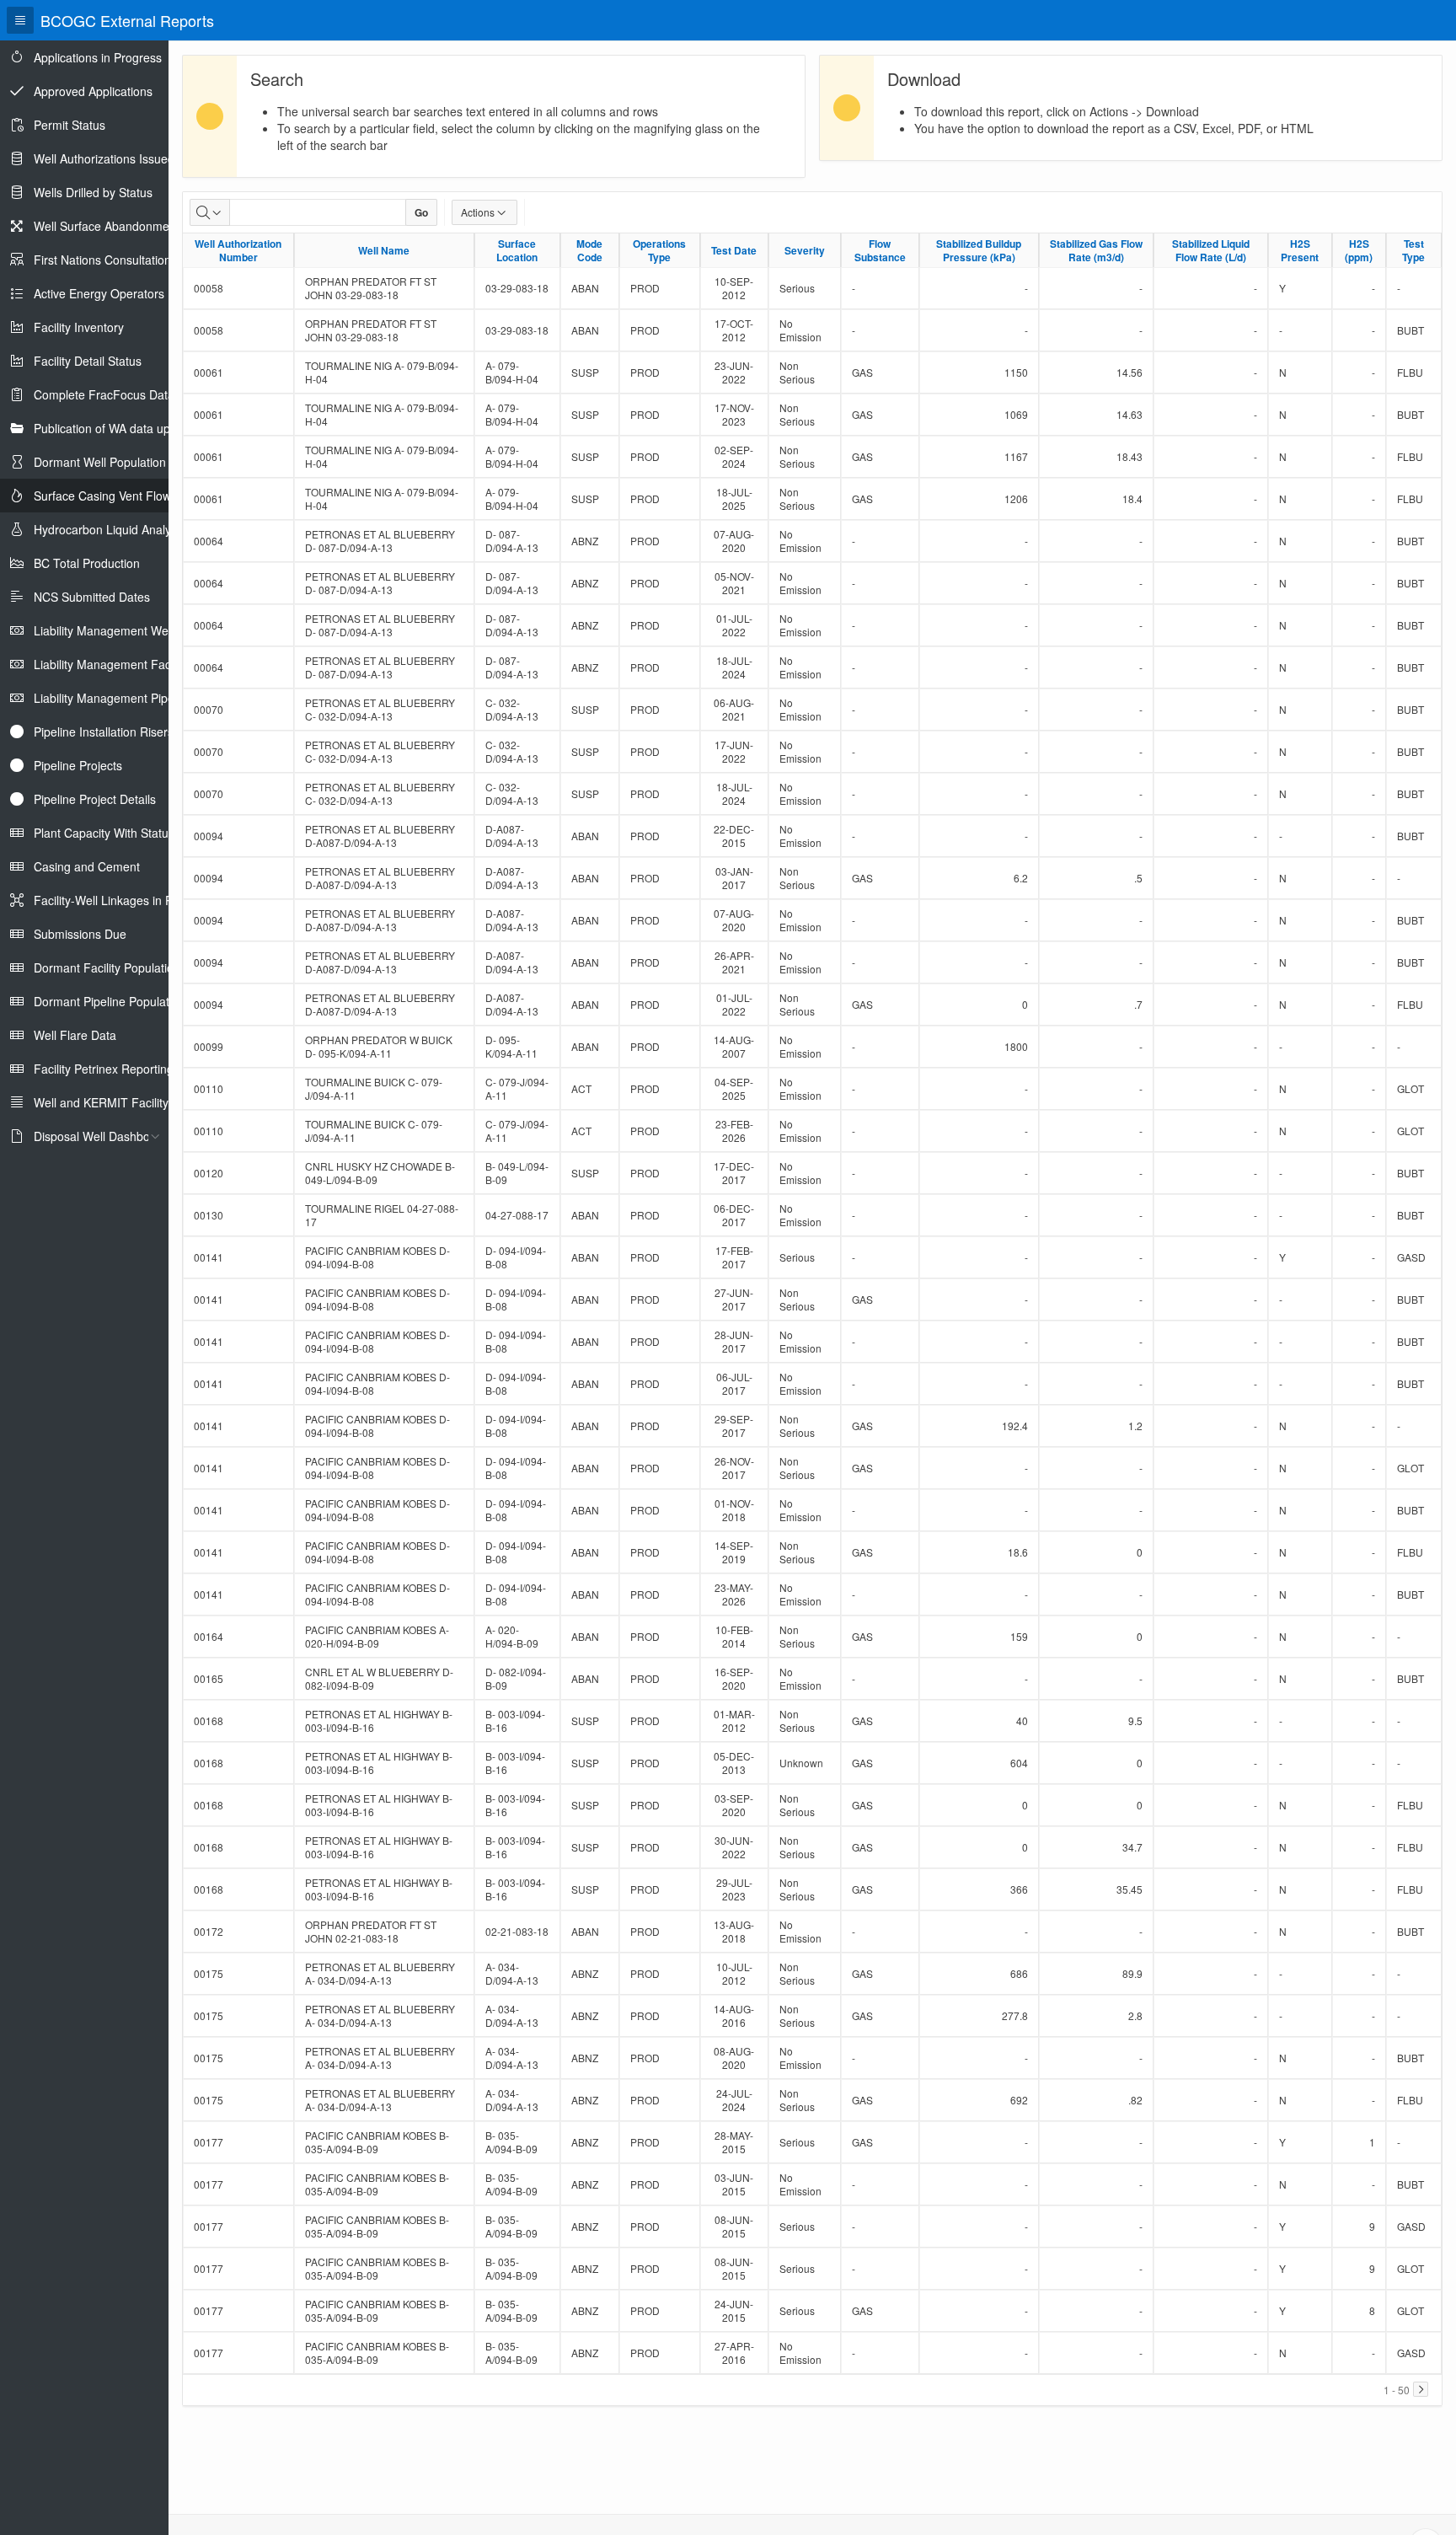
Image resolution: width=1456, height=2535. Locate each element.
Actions (478, 212)
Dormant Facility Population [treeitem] (107, 967)
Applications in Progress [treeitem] (98, 57)
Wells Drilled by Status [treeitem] (93, 192)
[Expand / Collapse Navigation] (20, 20)
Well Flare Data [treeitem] (75, 1035)
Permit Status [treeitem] (70, 125)
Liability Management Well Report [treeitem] (123, 630)
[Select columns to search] (210, 212)
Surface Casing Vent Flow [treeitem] (102, 496)
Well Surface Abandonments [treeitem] (110, 226)
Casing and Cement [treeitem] (87, 866)
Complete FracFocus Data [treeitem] (104, 394)
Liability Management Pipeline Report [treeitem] (133, 698)
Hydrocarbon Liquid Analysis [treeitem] (110, 529)
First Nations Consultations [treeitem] (105, 260)
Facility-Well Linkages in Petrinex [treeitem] (121, 900)
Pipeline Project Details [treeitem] (95, 799)
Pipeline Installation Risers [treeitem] (104, 732)
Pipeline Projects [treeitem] (78, 765)
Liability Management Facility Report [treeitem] (131, 664)
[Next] (1421, 2389)
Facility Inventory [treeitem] (79, 327)
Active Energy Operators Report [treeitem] (119, 293)
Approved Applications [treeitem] (93, 91)
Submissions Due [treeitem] (80, 934)
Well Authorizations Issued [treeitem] (104, 158)
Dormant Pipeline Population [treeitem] (110, 1001)
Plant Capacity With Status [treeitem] (104, 833)
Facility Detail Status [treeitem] (88, 361)
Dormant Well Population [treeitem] (100, 462)
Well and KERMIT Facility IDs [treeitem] (112, 1102)
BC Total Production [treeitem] (87, 563)
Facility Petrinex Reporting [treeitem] (104, 1069)
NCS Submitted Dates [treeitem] (92, 597)
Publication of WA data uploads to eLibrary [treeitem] (147, 428)
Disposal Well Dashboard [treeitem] (101, 1136)
